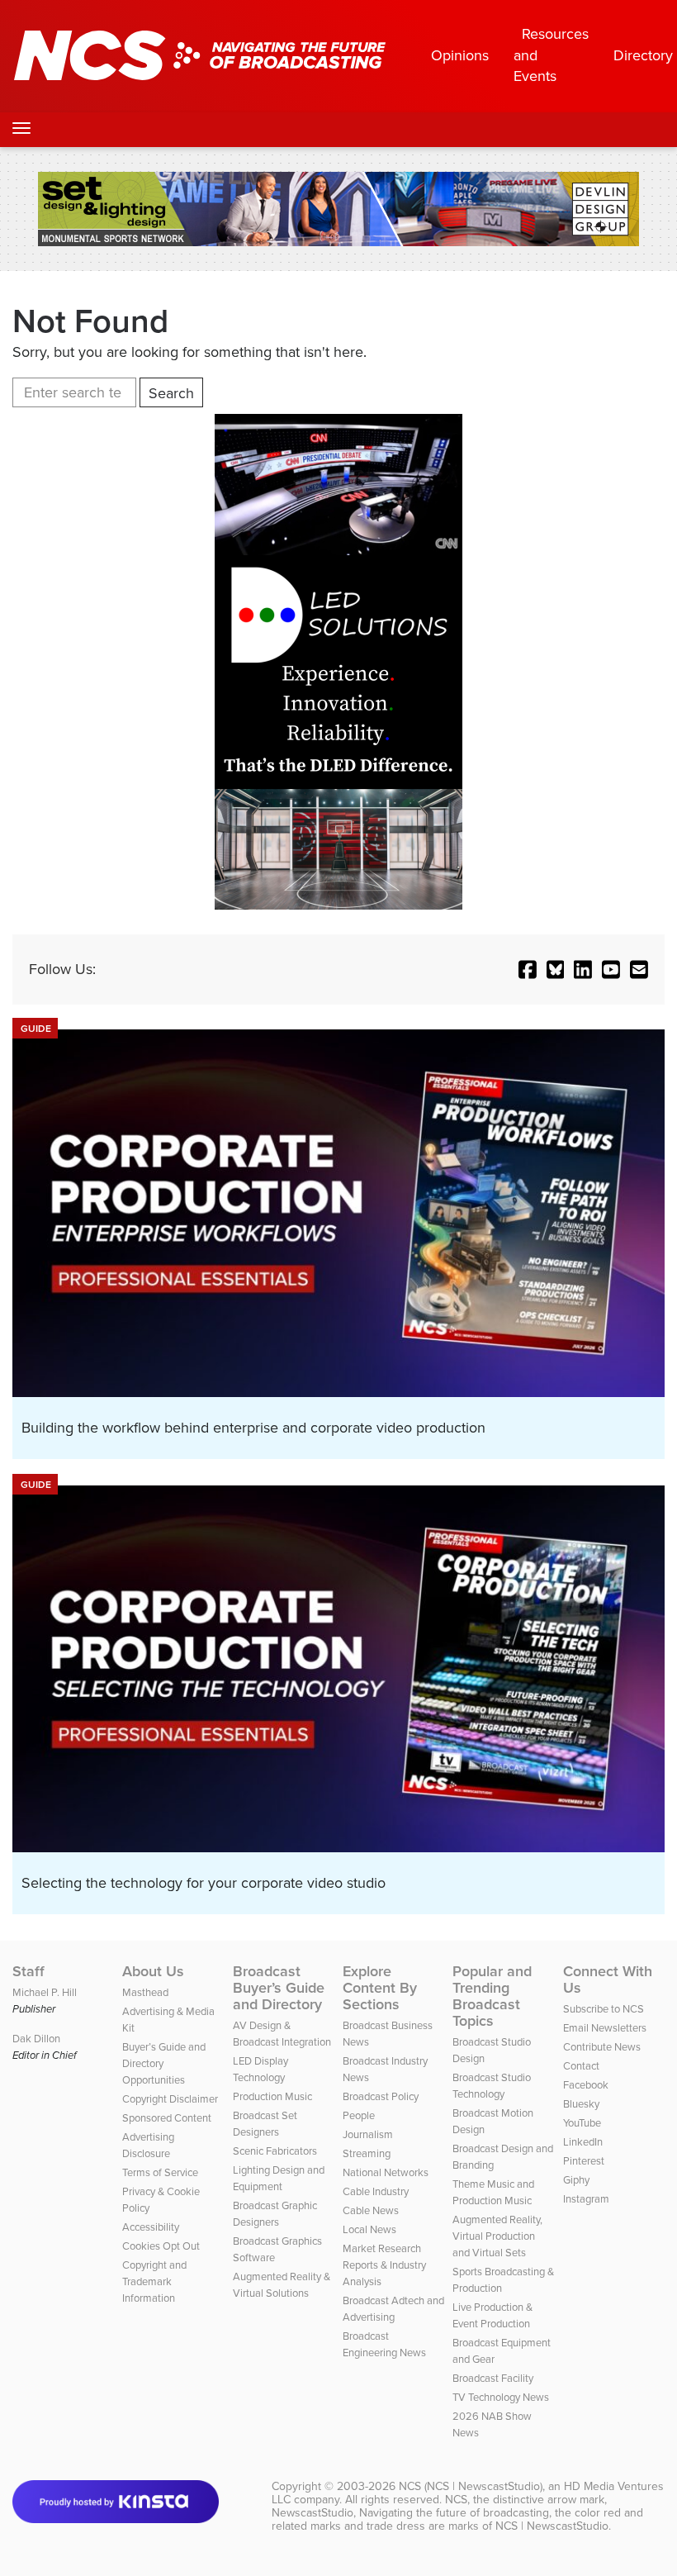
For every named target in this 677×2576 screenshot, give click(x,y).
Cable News (371, 2210)
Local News (369, 2229)
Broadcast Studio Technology (492, 2086)
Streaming (367, 2153)
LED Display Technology (260, 2069)
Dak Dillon (36, 2039)
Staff (28, 1971)
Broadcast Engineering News (384, 2344)
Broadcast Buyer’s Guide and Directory (279, 1988)
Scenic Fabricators (275, 2151)
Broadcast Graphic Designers (275, 2214)
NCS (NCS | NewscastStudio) (471, 2486)
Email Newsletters (605, 2028)
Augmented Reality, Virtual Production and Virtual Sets (497, 2236)
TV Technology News (501, 2397)
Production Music (272, 2096)
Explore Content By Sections (380, 1988)
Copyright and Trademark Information (154, 2281)
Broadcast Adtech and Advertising (393, 2309)
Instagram (586, 2199)
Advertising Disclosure (148, 2145)
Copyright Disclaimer (170, 2099)
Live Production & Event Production (492, 2315)
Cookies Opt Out (161, 2246)
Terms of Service (160, 2172)
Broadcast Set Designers (265, 2124)
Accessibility (151, 2227)
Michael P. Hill (45, 1992)
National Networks (386, 2172)
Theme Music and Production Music (493, 2192)
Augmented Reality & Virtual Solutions (282, 2285)
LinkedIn (583, 2142)
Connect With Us (608, 1980)
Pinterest (584, 2161)
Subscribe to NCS (604, 2009)
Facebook (586, 2085)
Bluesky (581, 2104)
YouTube (582, 2123)
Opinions (460, 55)
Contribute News (602, 2047)
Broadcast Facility (493, 2378)
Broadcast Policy (381, 2096)
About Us (153, 1971)
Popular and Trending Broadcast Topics (492, 1996)
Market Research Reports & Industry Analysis (384, 2265)
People (359, 2115)
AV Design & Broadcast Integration (282, 2034)
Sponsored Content (167, 2118)
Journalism (368, 2134)
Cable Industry (376, 2191)
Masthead (145, 1992)
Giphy (576, 2180)
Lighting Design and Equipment (279, 2178)
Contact (581, 2066)
